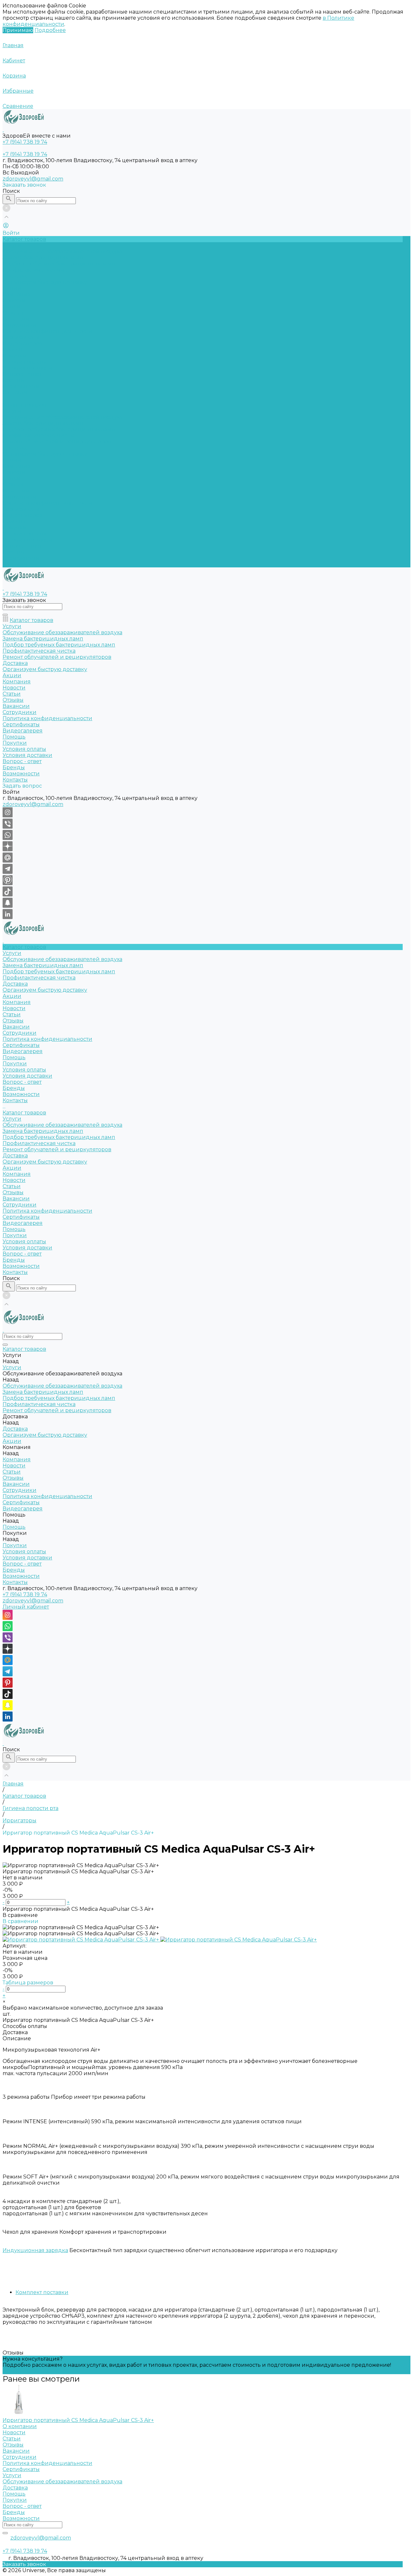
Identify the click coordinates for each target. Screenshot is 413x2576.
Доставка (15, 276)
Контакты (15, 564)
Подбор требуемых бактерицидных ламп (59, 264)
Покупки (15, 356)
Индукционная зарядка (35, 2250)
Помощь (14, 521)
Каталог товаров (24, 405)
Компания (17, 466)
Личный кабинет (26, 1607)
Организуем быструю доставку (45, 282)
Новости (14, 300)
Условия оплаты (24, 362)
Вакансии (16, 319)
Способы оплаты (25, 2026)
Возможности (21, 386)
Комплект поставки (42, 2292)
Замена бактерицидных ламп (43, 258)
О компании (20, 2426)
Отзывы (13, 313)
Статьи (12, 307)
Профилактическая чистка (39, 270)
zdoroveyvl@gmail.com (33, 179)
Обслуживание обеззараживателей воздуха (62, 251)
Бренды (14, 380)
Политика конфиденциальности (47, 331)
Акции (12, 460)
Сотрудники (20, 325)
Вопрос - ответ (22, 374)
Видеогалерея (23, 515)
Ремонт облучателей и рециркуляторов (57, 442)
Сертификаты (21, 337)
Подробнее (50, 30)
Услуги (12, 411)
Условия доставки (27, 368)
